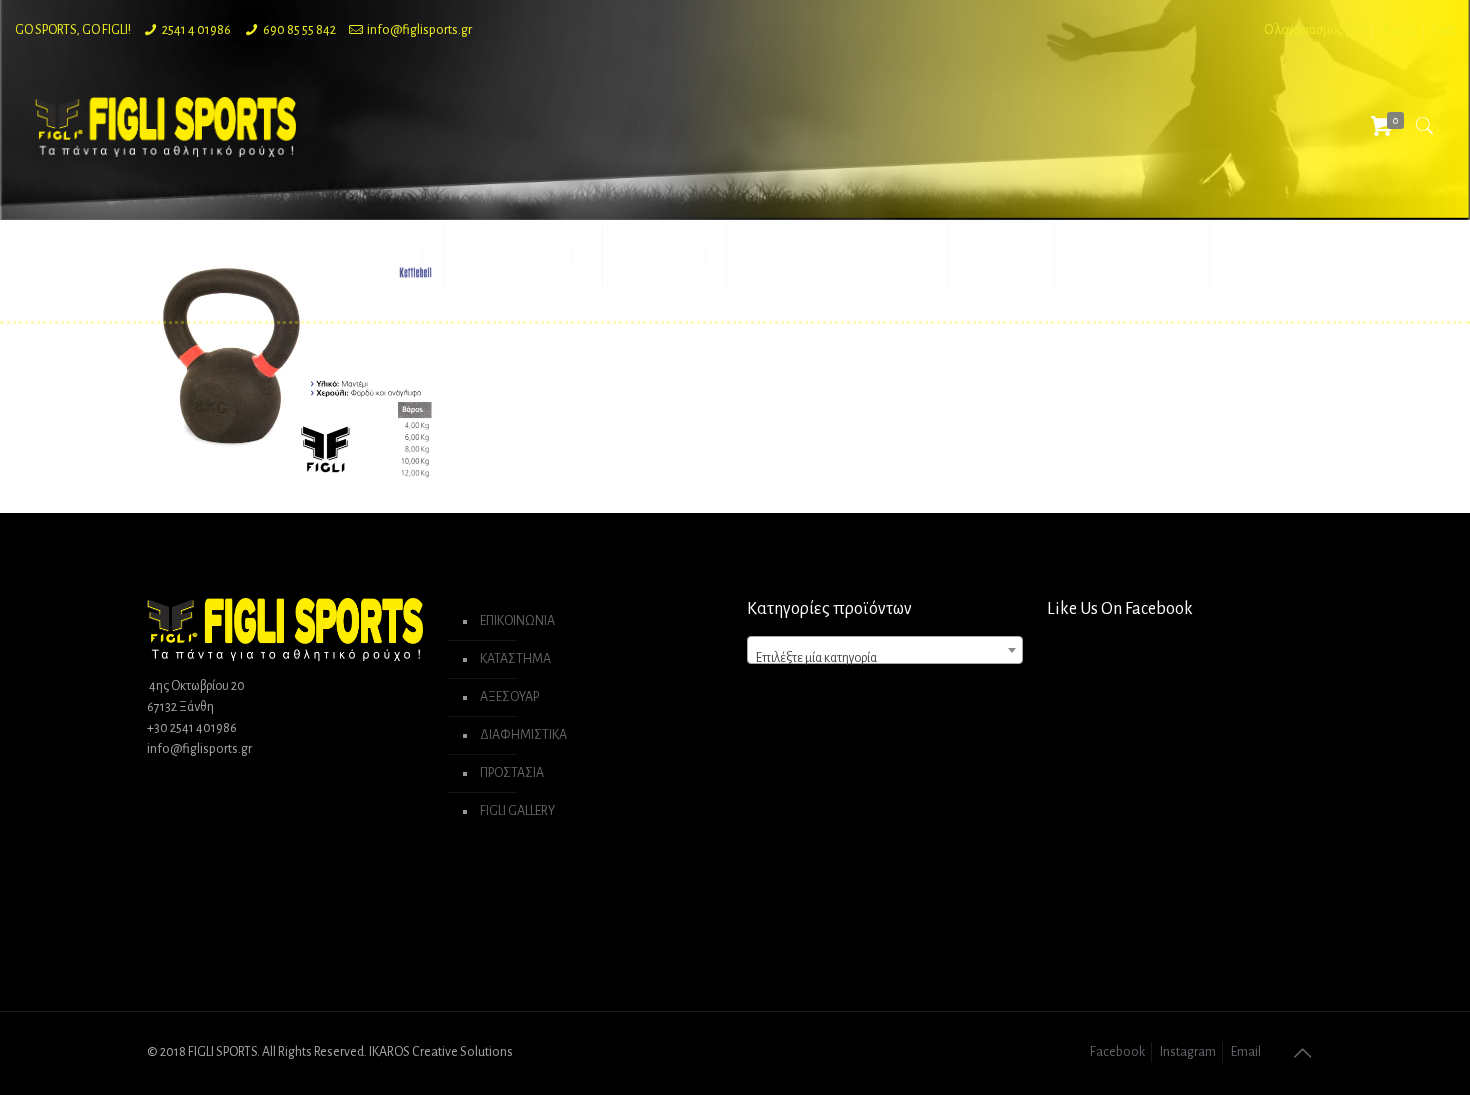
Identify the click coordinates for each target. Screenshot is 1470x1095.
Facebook (1117, 1052)
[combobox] (885, 650)
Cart (1443, 30)
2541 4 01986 (196, 30)
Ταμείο (1399, 30)
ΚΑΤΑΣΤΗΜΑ (515, 659)
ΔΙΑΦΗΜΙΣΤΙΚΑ (523, 735)
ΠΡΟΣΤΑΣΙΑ (512, 773)
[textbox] (885, 658)
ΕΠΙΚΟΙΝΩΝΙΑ (517, 621)
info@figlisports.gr (419, 30)
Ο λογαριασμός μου (1315, 30)
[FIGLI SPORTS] (166, 126)
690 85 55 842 (299, 30)
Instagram (1188, 1052)
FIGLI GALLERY (517, 811)
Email (1246, 1052)
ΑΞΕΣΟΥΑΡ (509, 697)
